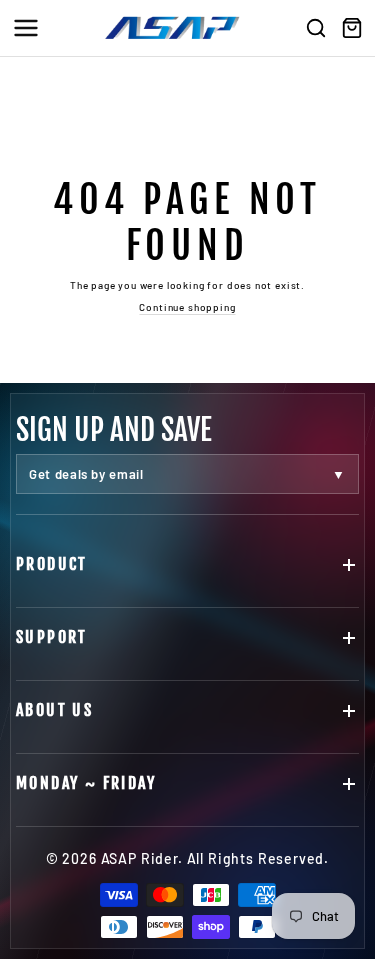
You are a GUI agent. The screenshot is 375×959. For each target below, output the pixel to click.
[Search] (316, 28)
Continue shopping (187, 307)
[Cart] (352, 28)
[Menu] (26, 28)
